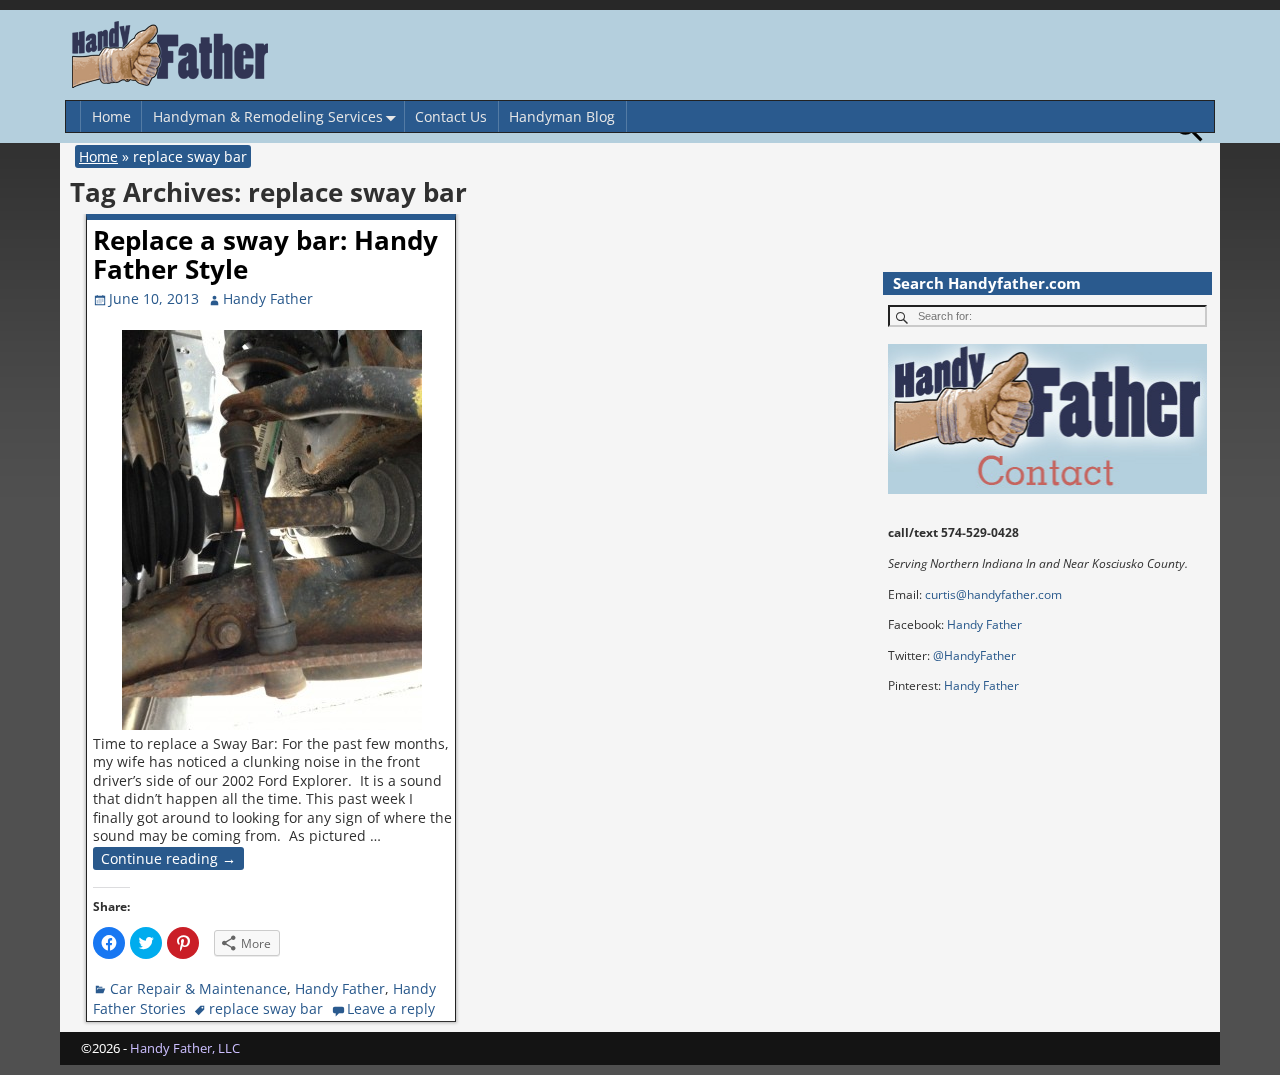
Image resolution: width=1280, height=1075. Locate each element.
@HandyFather (974, 655)
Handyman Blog (562, 116)
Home (111, 116)
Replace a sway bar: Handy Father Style (265, 254)
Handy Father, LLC (185, 1048)
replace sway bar (266, 1008)
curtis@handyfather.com (993, 594)
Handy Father (340, 988)
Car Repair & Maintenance (198, 988)
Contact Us (451, 116)
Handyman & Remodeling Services (268, 116)
